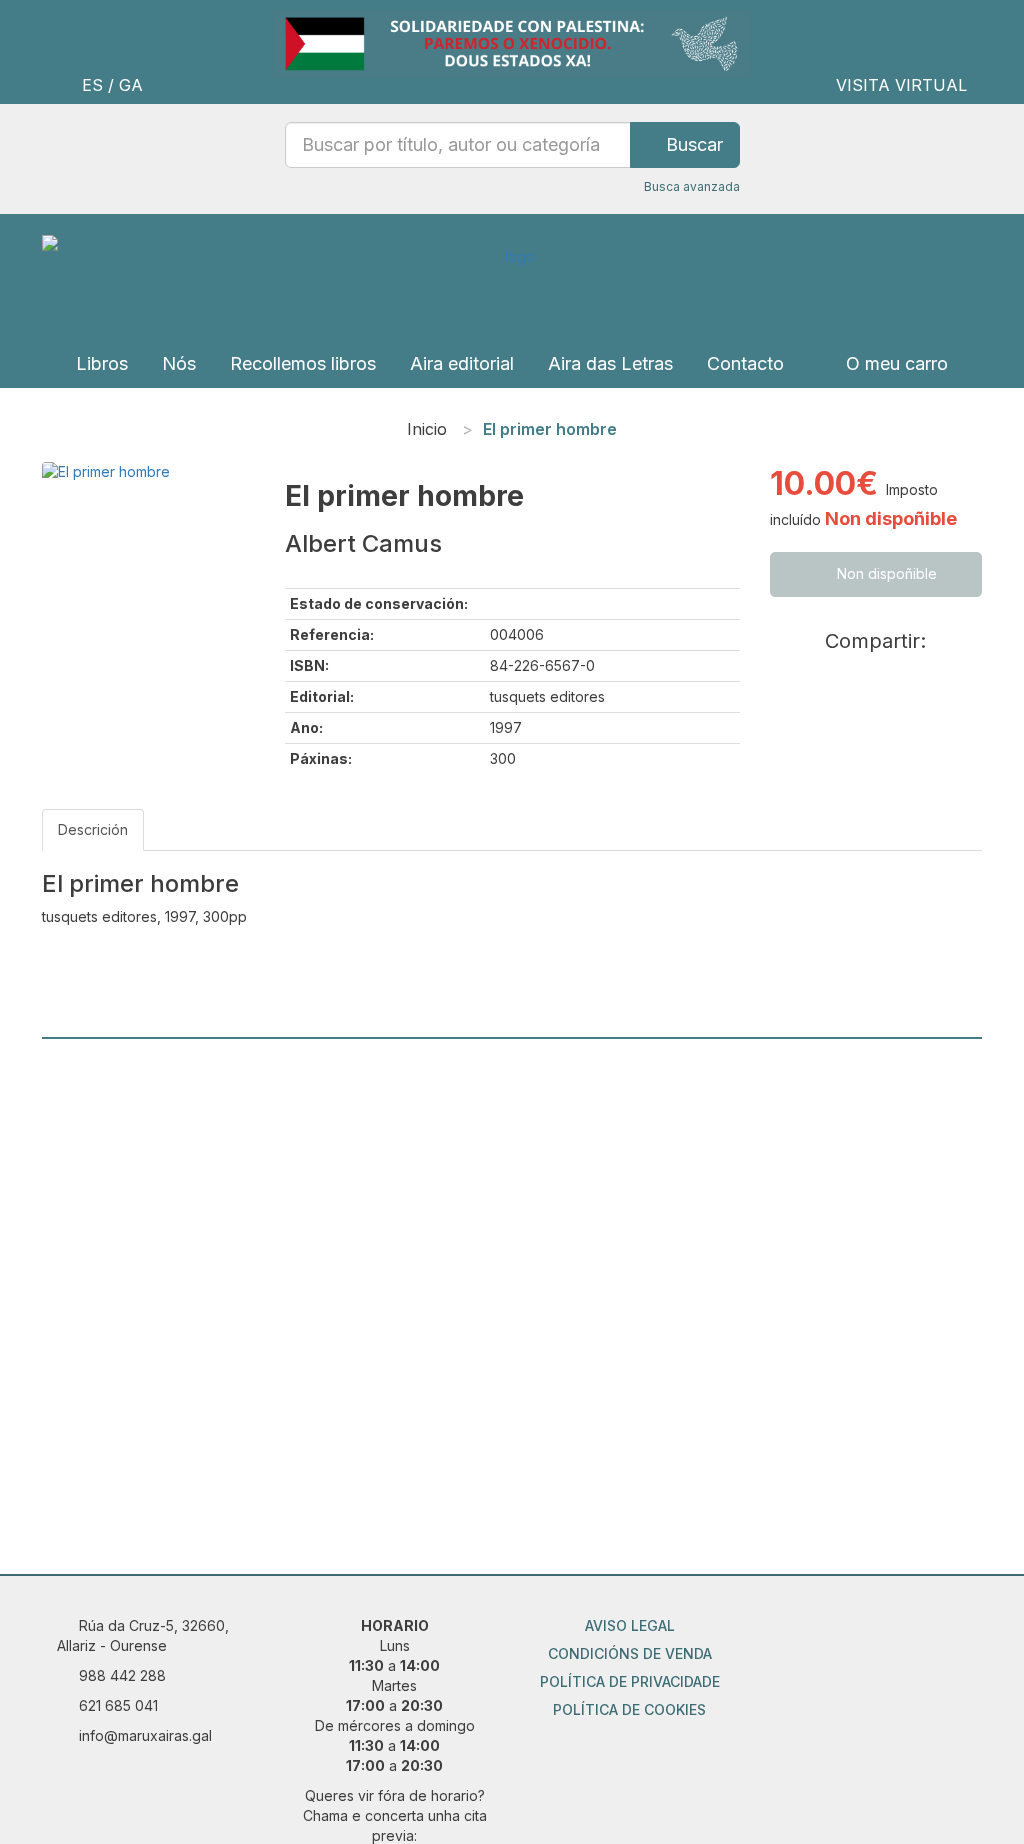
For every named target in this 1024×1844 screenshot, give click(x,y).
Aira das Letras (610, 363)
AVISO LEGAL (630, 1625)
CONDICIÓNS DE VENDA (630, 1653)
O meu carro (894, 363)
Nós (179, 363)
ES (92, 85)
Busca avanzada (692, 186)
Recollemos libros (303, 363)
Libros (102, 363)
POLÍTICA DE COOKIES (629, 1709)
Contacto (745, 363)
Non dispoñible (885, 573)
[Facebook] (886, 1635)
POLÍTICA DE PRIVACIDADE (630, 1681)
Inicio (427, 429)
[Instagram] (844, 1635)
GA (131, 85)
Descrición (93, 829)
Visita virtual (901, 85)
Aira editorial (462, 363)
